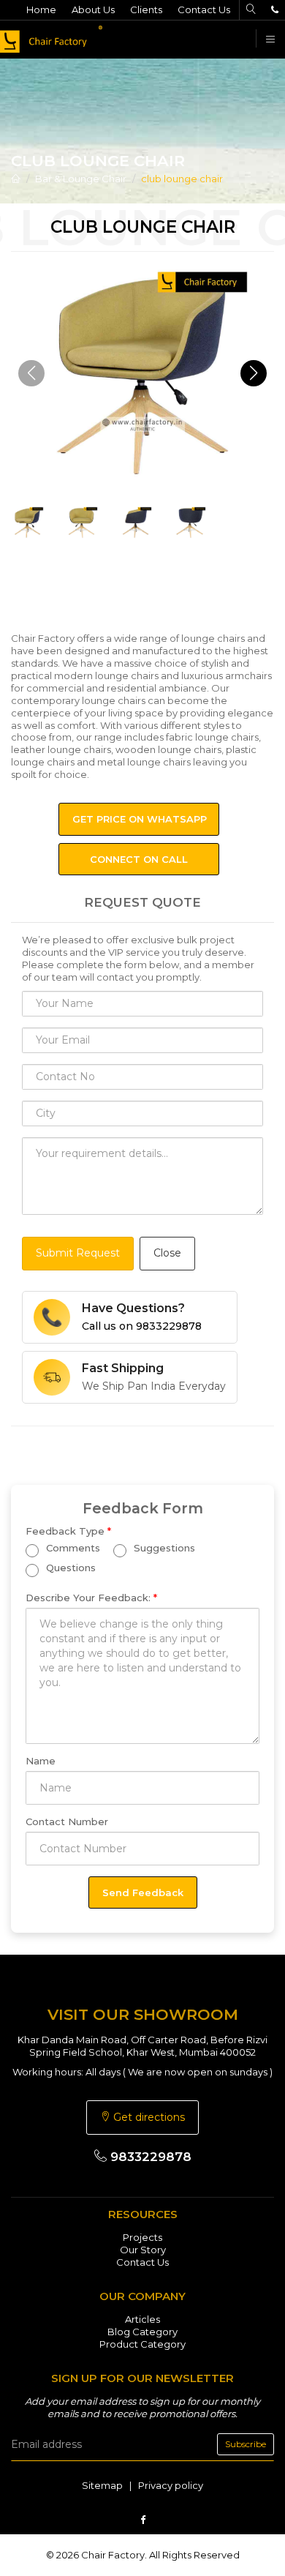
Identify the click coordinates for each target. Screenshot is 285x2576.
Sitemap (102, 2485)
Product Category (142, 2344)
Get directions (148, 2117)
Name (41, 1761)
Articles (142, 2319)
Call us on (142, 1326)
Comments (72, 1549)
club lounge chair (182, 179)
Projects (142, 2237)
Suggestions (163, 1549)
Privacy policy (171, 2485)
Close (167, 1253)
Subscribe (246, 2444)
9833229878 (149, 2157)
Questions (69, 1568)
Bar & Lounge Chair (81, 179)
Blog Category (142, 2332)
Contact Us (204, 10)
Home (41, 10)
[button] (254, 373)
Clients (146, 10)
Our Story (143, 2250)
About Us (93, 10)
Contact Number (67, 1821)
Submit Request (78, 1253)
